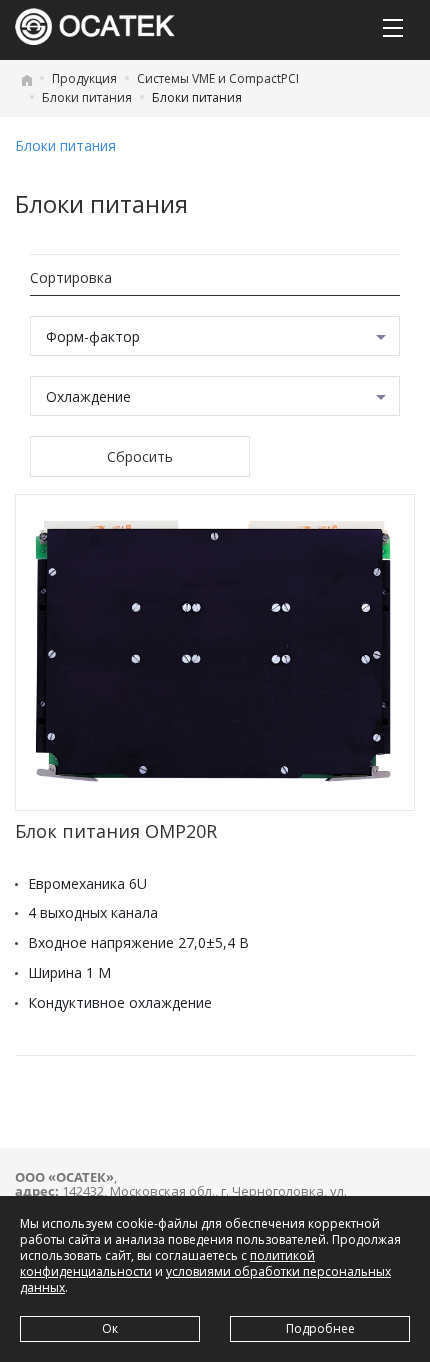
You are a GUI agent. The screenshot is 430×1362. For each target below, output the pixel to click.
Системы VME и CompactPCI (218, 78)
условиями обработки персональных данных (205, 1279)
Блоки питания (87, 97)
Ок (110, 1328)
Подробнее (320, 1328)
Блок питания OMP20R (116, 831)
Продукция (84, 78)
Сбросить (140, 456)
